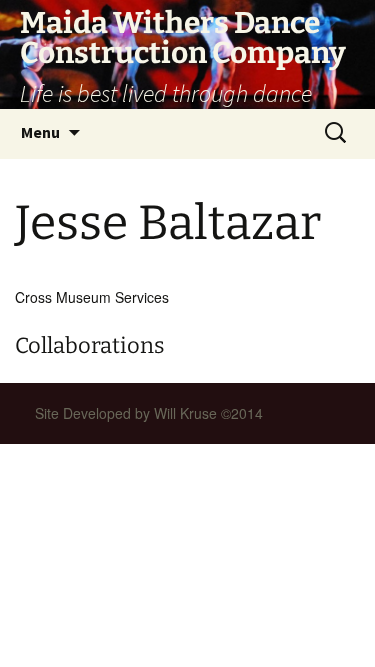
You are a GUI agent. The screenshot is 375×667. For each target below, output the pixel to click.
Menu (40, 132)
